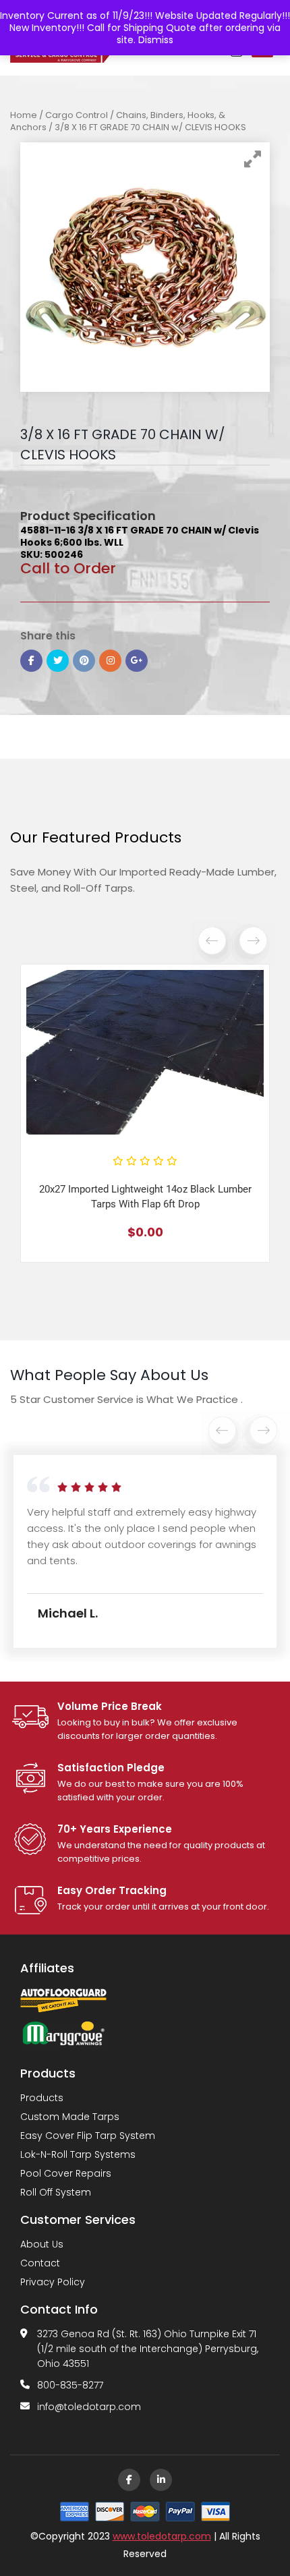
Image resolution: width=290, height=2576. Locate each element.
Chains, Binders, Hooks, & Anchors (118, 121)
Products (42, 2098)
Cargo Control (77, 115)
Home (24, 115)
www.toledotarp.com (162, 2536)
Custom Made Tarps (70, 2117)
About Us (42, 2244)
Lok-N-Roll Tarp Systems (78, 2154)
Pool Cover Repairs (66, 2173)
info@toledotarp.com (89, 2407)
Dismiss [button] (156, 40)
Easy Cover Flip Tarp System (88, 2136)
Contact (40, 2263)
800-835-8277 (70, 2385)
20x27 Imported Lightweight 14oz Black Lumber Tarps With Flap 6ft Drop (145, 1197)
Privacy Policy (53, 2282)
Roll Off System (56, 2192)
